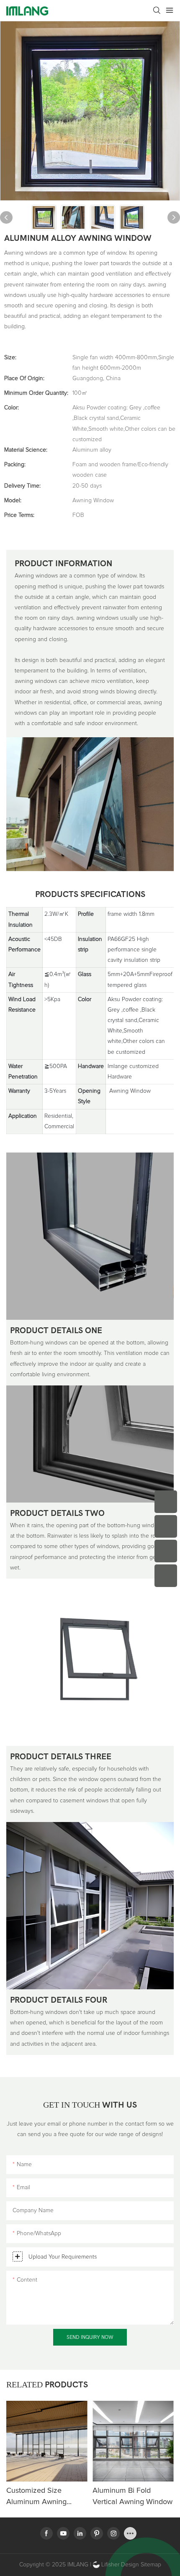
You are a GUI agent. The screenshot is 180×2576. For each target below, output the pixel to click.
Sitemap (150, 2565)
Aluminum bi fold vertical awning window (132, 2496)
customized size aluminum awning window (36, 2497)
